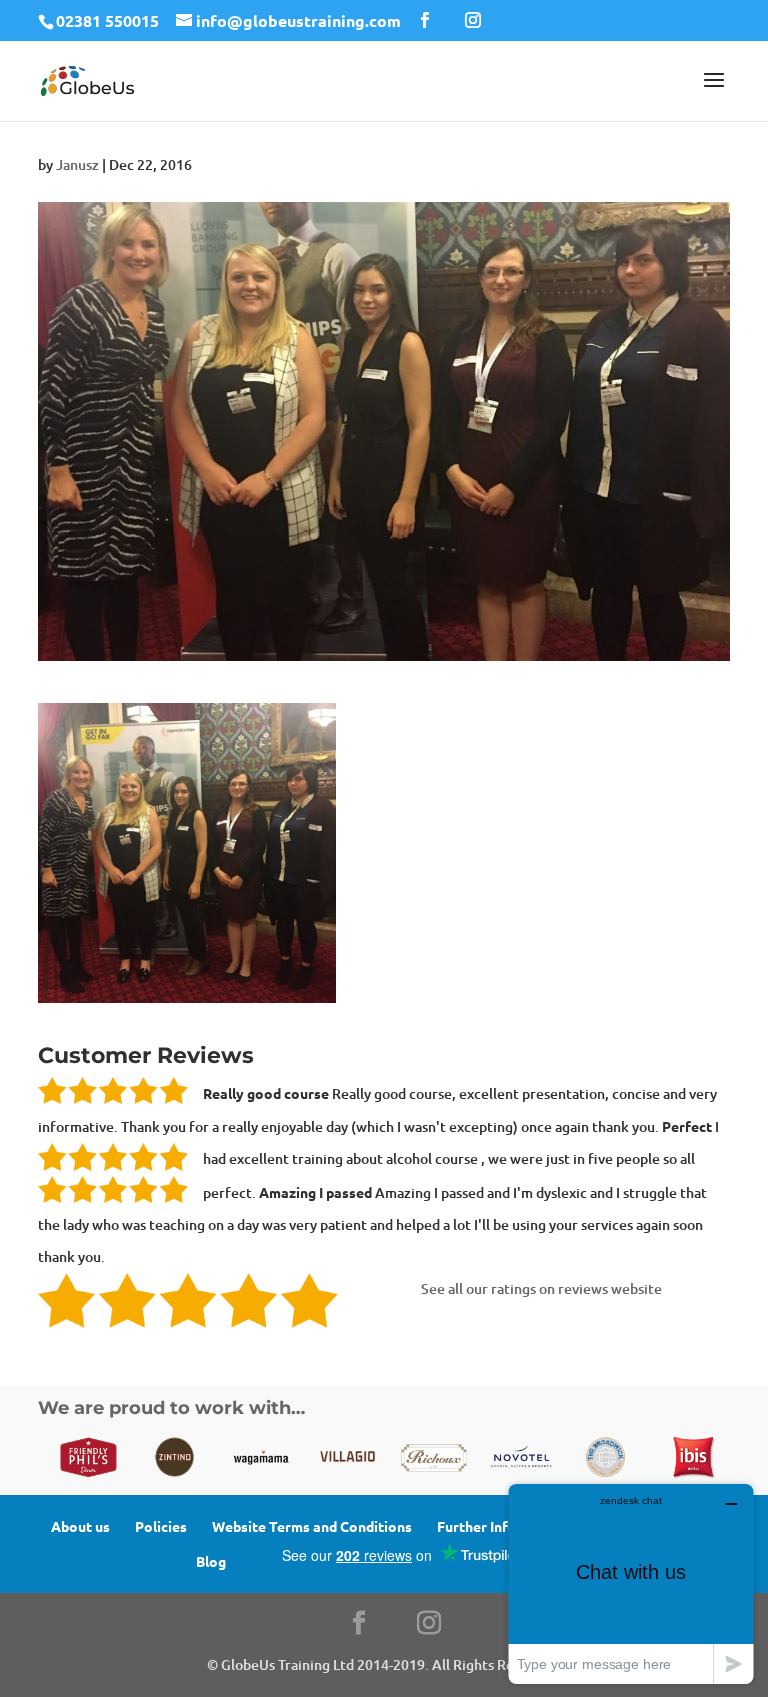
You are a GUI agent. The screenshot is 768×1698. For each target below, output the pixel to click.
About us (80, 1526)
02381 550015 (107, 20)
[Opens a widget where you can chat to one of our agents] (631, 1583)
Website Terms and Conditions (312, 1526)
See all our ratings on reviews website (541, 1288)
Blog (211, 1561)
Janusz (77, 164)
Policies (161, 1526)
